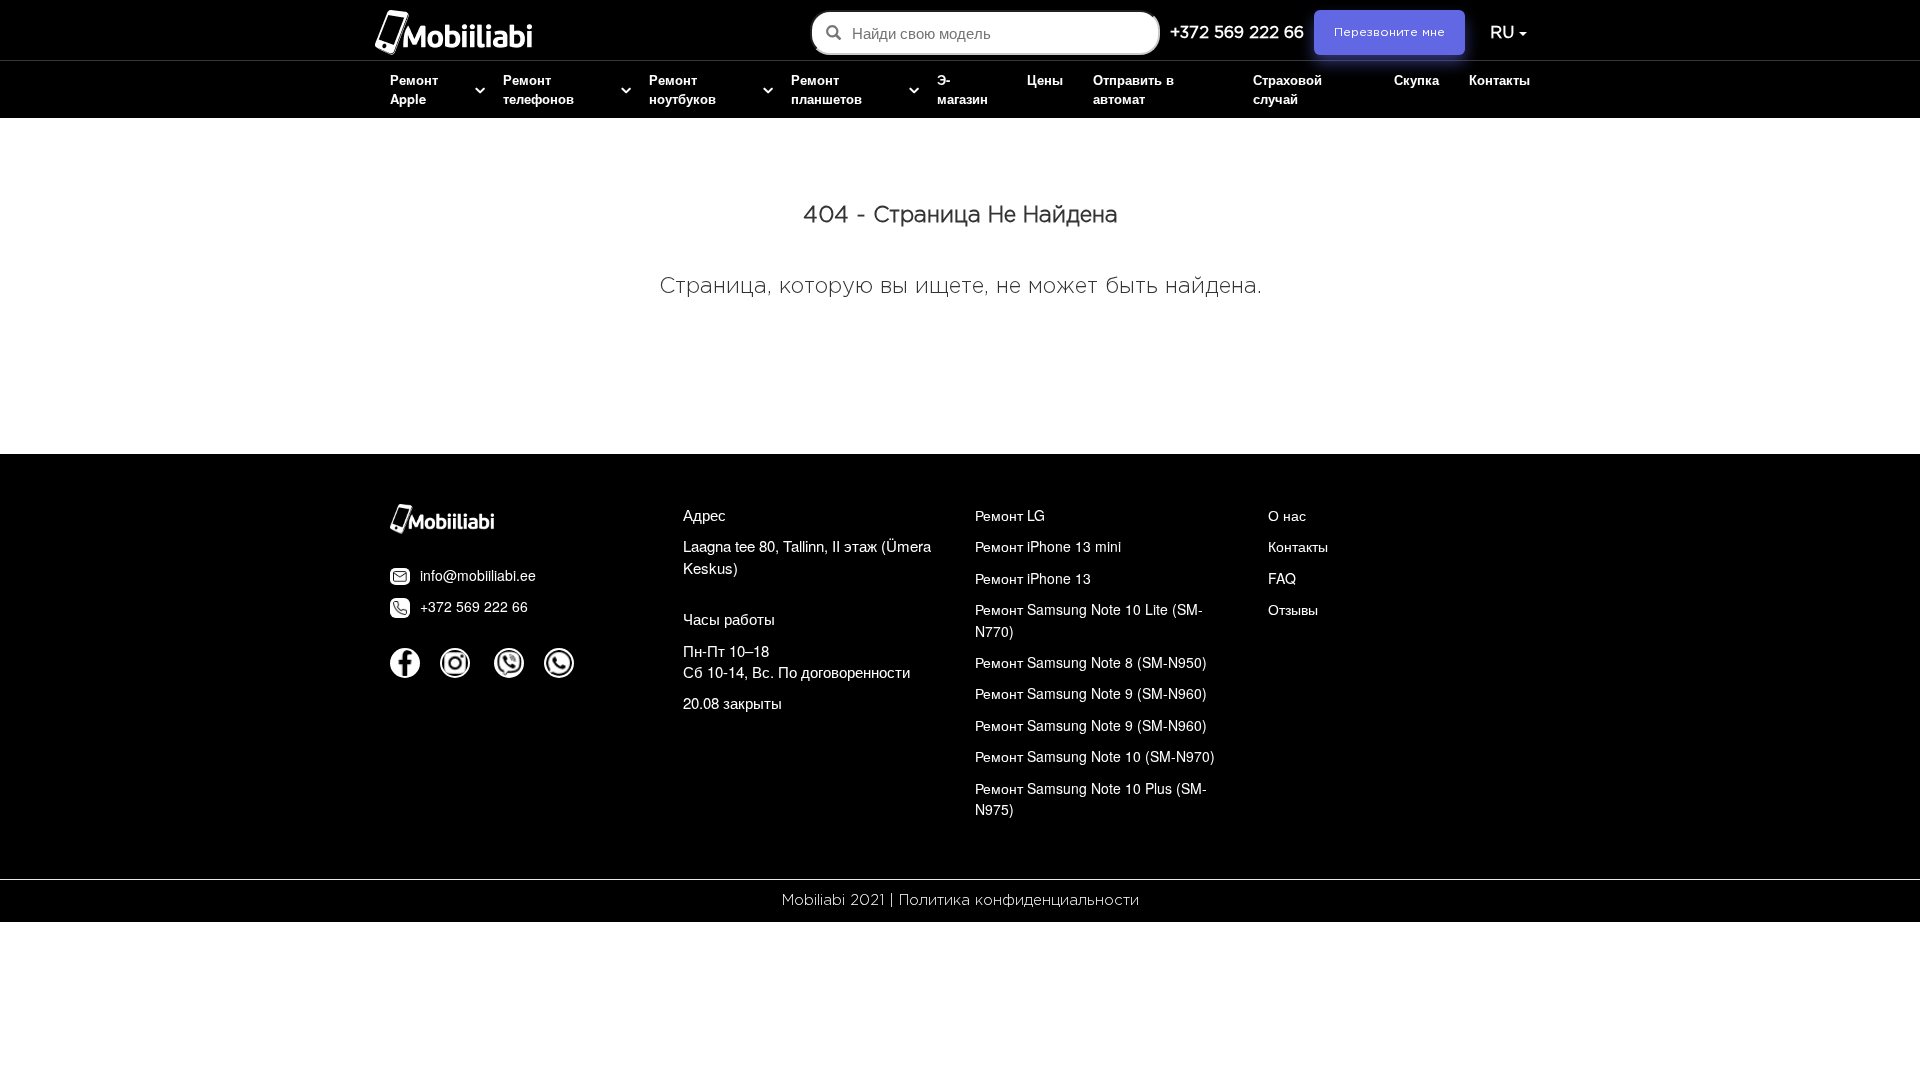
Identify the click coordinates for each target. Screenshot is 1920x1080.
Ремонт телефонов (538, 89)
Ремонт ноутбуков (682, 89)
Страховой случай (1287, 89)
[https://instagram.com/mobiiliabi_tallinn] (455, 663)
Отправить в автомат (1133, 89)
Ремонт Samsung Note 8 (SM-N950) (1091, 662)
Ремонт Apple (414, 89)
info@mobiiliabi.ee (478, 575)
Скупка (1416, 80)
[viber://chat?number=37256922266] (509, 663)
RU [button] (1502, 33)
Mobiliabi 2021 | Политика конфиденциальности (960, 900)
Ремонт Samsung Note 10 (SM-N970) (1095, 756)
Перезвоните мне (1389, 32)
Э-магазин (962, 89)
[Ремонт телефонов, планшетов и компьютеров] (453, 35)
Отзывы (1293, 609)
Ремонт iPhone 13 (1033, 578)
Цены (1045, 80)
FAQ (1282, 578)
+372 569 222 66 (1237, 33)
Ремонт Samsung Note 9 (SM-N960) (1091, 693)
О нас (1287, 515)
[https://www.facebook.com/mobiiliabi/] (405, 663)
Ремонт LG (1010, 515)
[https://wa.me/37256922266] (559, 663)
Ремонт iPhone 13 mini (1048, 546)
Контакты (1499, 80)
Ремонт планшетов (826, 89)
